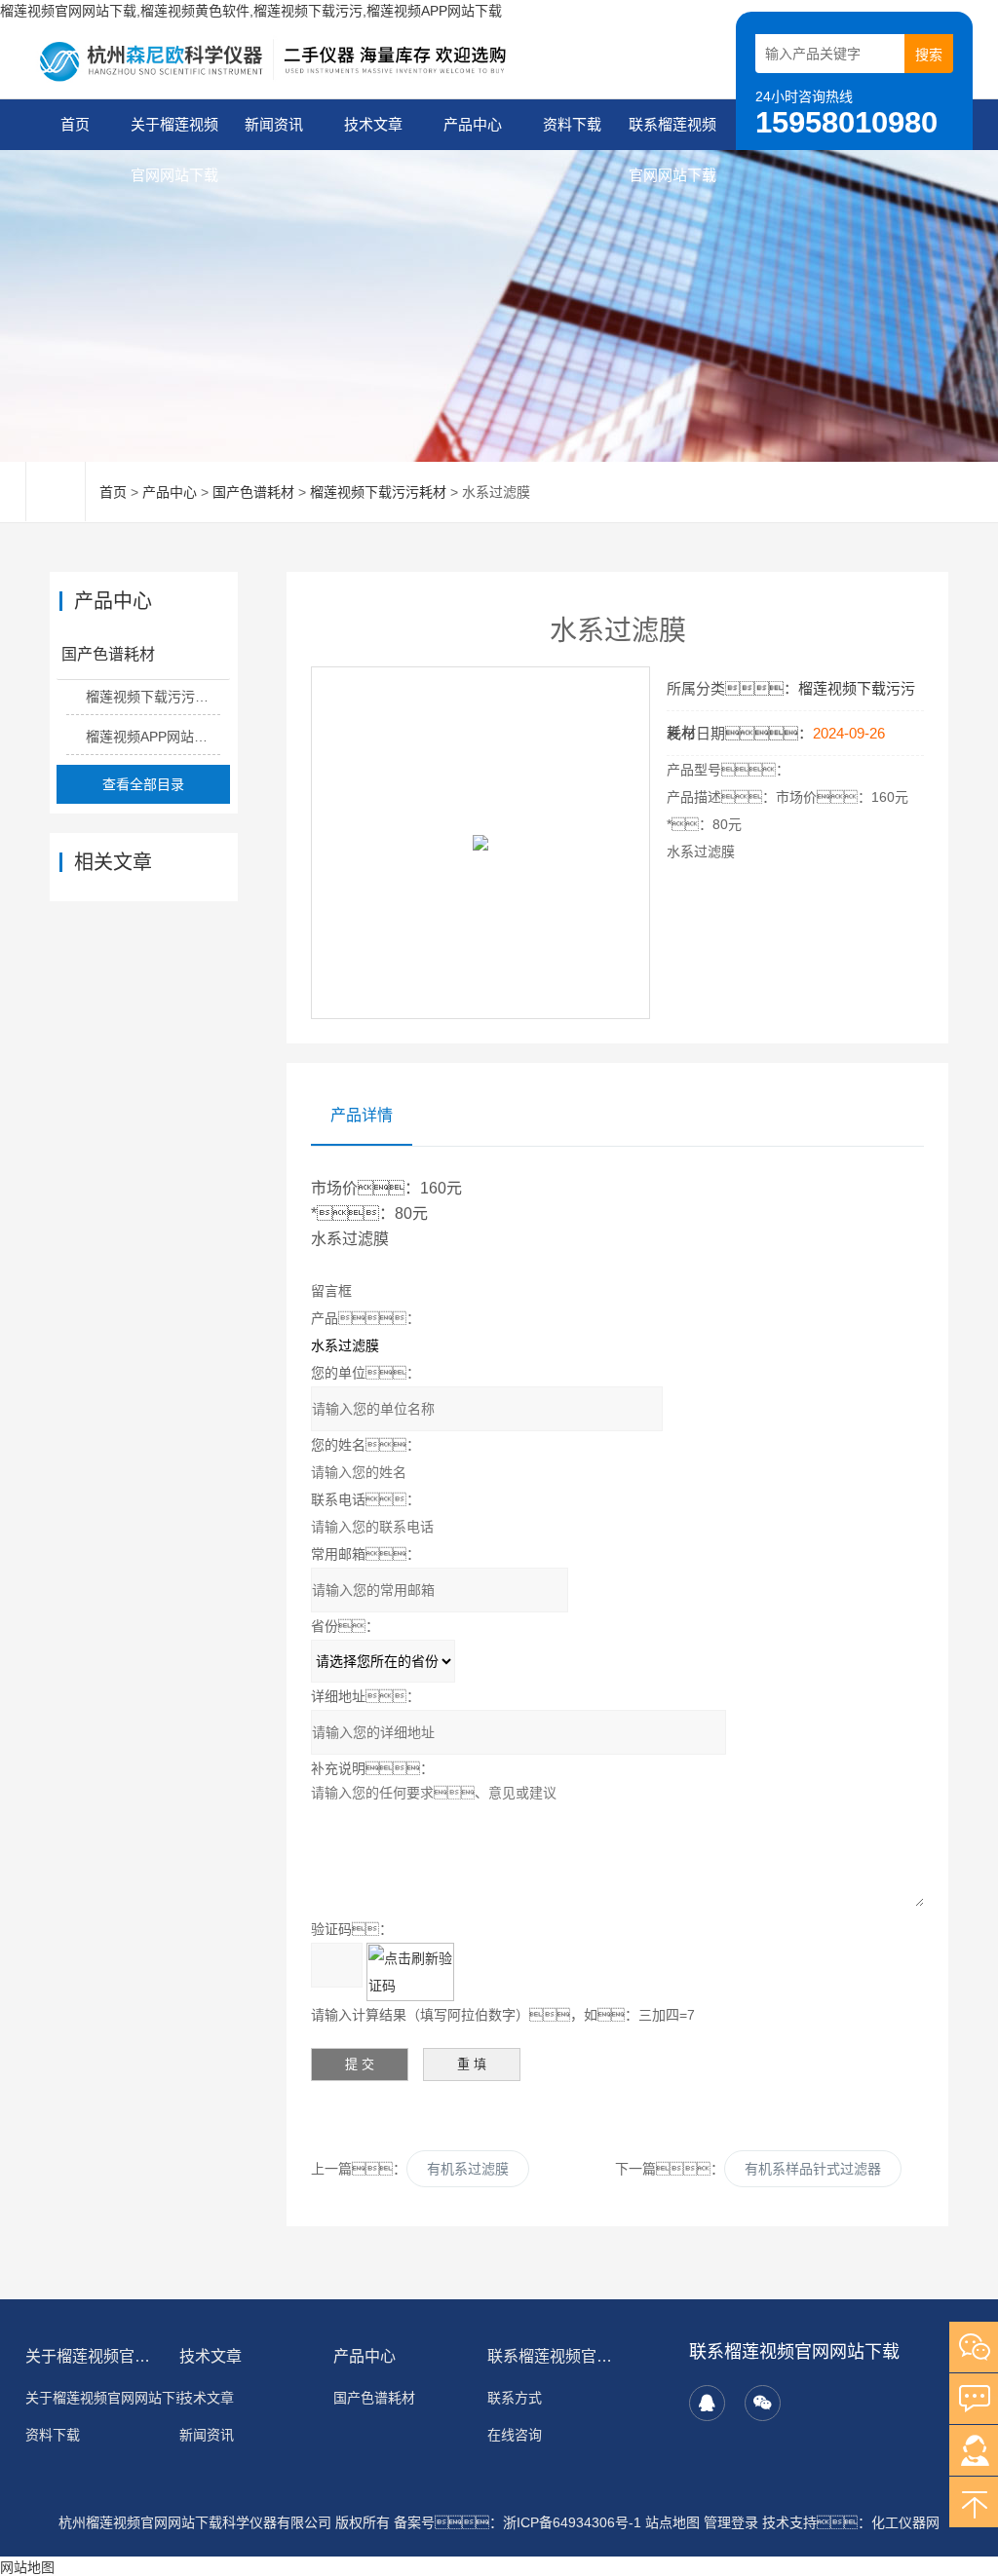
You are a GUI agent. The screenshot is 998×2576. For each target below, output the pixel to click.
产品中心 (473, 124)
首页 (75, 124)
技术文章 (373, 124)
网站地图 (27, 2567)
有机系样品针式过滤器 (813, 2169)
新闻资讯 (274, 124)
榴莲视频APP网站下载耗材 (153, 737)
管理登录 (731, 2522)
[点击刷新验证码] (410, 1972)
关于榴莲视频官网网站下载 (174, 133)
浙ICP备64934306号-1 (572, 2522)
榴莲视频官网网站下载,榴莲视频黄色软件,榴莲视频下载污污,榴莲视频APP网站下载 (251, 11)
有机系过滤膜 (468, 2169)
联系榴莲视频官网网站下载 (672, 133)
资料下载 (572, 124)
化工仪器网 (905, 2522)
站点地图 (672, 2522)
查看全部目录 (143, 784)
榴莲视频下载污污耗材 (378, 492)
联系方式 (515, 2398)
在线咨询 (515, 2435)
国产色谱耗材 (253, 492)
